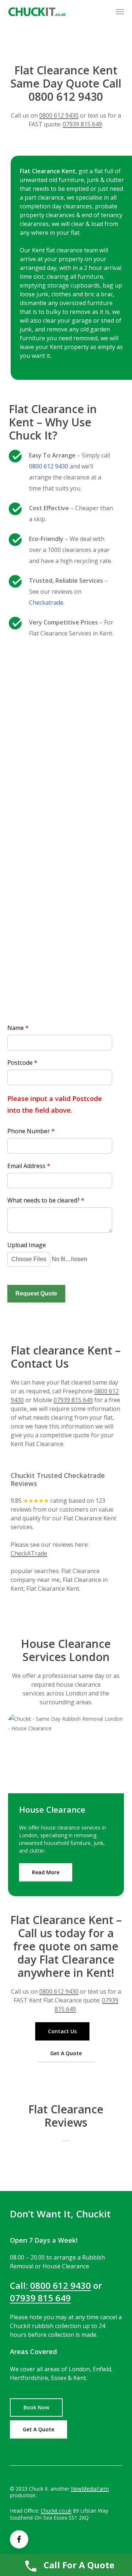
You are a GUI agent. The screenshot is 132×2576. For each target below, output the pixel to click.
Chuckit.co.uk (56, 2511)
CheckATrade (29, 1553)
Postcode (22, 1063)
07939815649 (61, 931)
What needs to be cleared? (46, 1200)
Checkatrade (46, 603)
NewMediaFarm (90, 2489)
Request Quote (36, 1293)
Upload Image (27, 1245)
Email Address (29, 1166)
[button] (120, 12)
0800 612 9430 (59, 115)
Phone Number (31, 1131)
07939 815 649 (82, 124)
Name (18, 1028)
